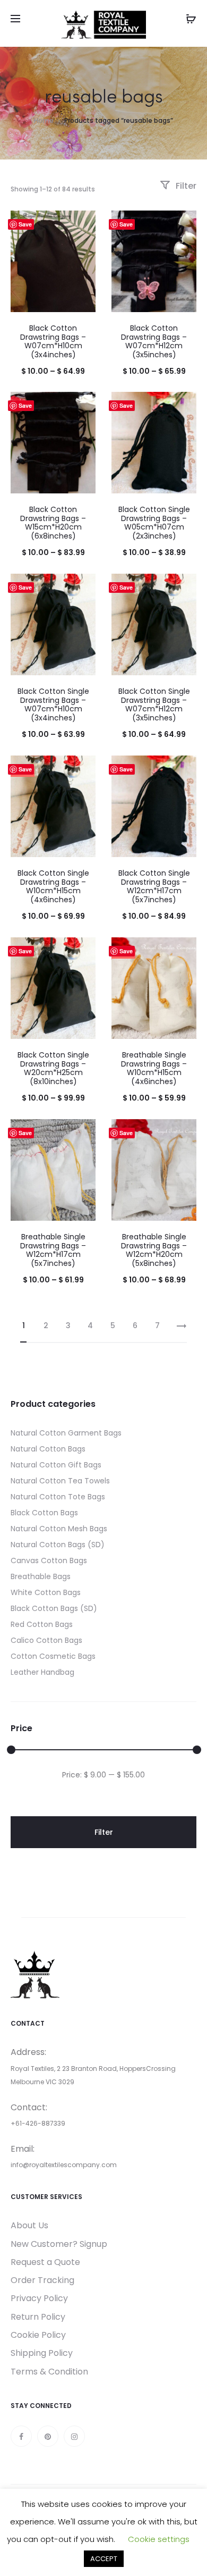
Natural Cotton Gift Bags (56, 1465)
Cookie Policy (38, 2335)
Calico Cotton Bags (46, 1640)
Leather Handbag (42, 1672)
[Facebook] (21, 2436)
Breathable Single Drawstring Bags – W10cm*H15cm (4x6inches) (154, 1068)
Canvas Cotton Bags (49, 1560)
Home (44, 120)
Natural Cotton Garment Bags (66, 1433)
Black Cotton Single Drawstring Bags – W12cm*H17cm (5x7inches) (154, 886)
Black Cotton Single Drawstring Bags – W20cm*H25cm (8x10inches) (53, 1068)
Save (25, 224)
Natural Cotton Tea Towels (60, 1481)
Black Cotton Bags (44, 1513)
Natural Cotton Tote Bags (58, 1497)
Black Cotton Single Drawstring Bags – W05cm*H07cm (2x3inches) (154, 523)
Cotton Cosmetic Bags (53, 1656)
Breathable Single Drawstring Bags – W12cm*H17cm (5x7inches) (53, 1250)
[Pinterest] (48, 2436)
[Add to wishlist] (82, 224)
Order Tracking (42, 2280)
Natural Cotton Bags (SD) (58, 1545)
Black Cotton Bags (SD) (54, 1608)
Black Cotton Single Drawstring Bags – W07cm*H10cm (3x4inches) (53, 704)
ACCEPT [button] (104, 2559)
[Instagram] (74, 2436)
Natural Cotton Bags (48, 1449)
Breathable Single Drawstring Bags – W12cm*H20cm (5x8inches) (154, 1250)
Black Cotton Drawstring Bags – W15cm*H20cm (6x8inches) (53, 523)
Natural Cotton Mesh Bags (59, 1529)
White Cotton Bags (46, 1592)
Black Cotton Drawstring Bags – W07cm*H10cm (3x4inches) (53, 341)
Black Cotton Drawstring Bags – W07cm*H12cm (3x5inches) (154, 341)
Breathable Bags (41, 1576)
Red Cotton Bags (42, 1624)
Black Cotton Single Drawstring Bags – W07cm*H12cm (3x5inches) (154, 704)
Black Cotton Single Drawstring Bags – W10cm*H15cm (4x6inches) (53, 886)
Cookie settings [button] (159, 2539)
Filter (185, 186)
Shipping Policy (42, 2353)
